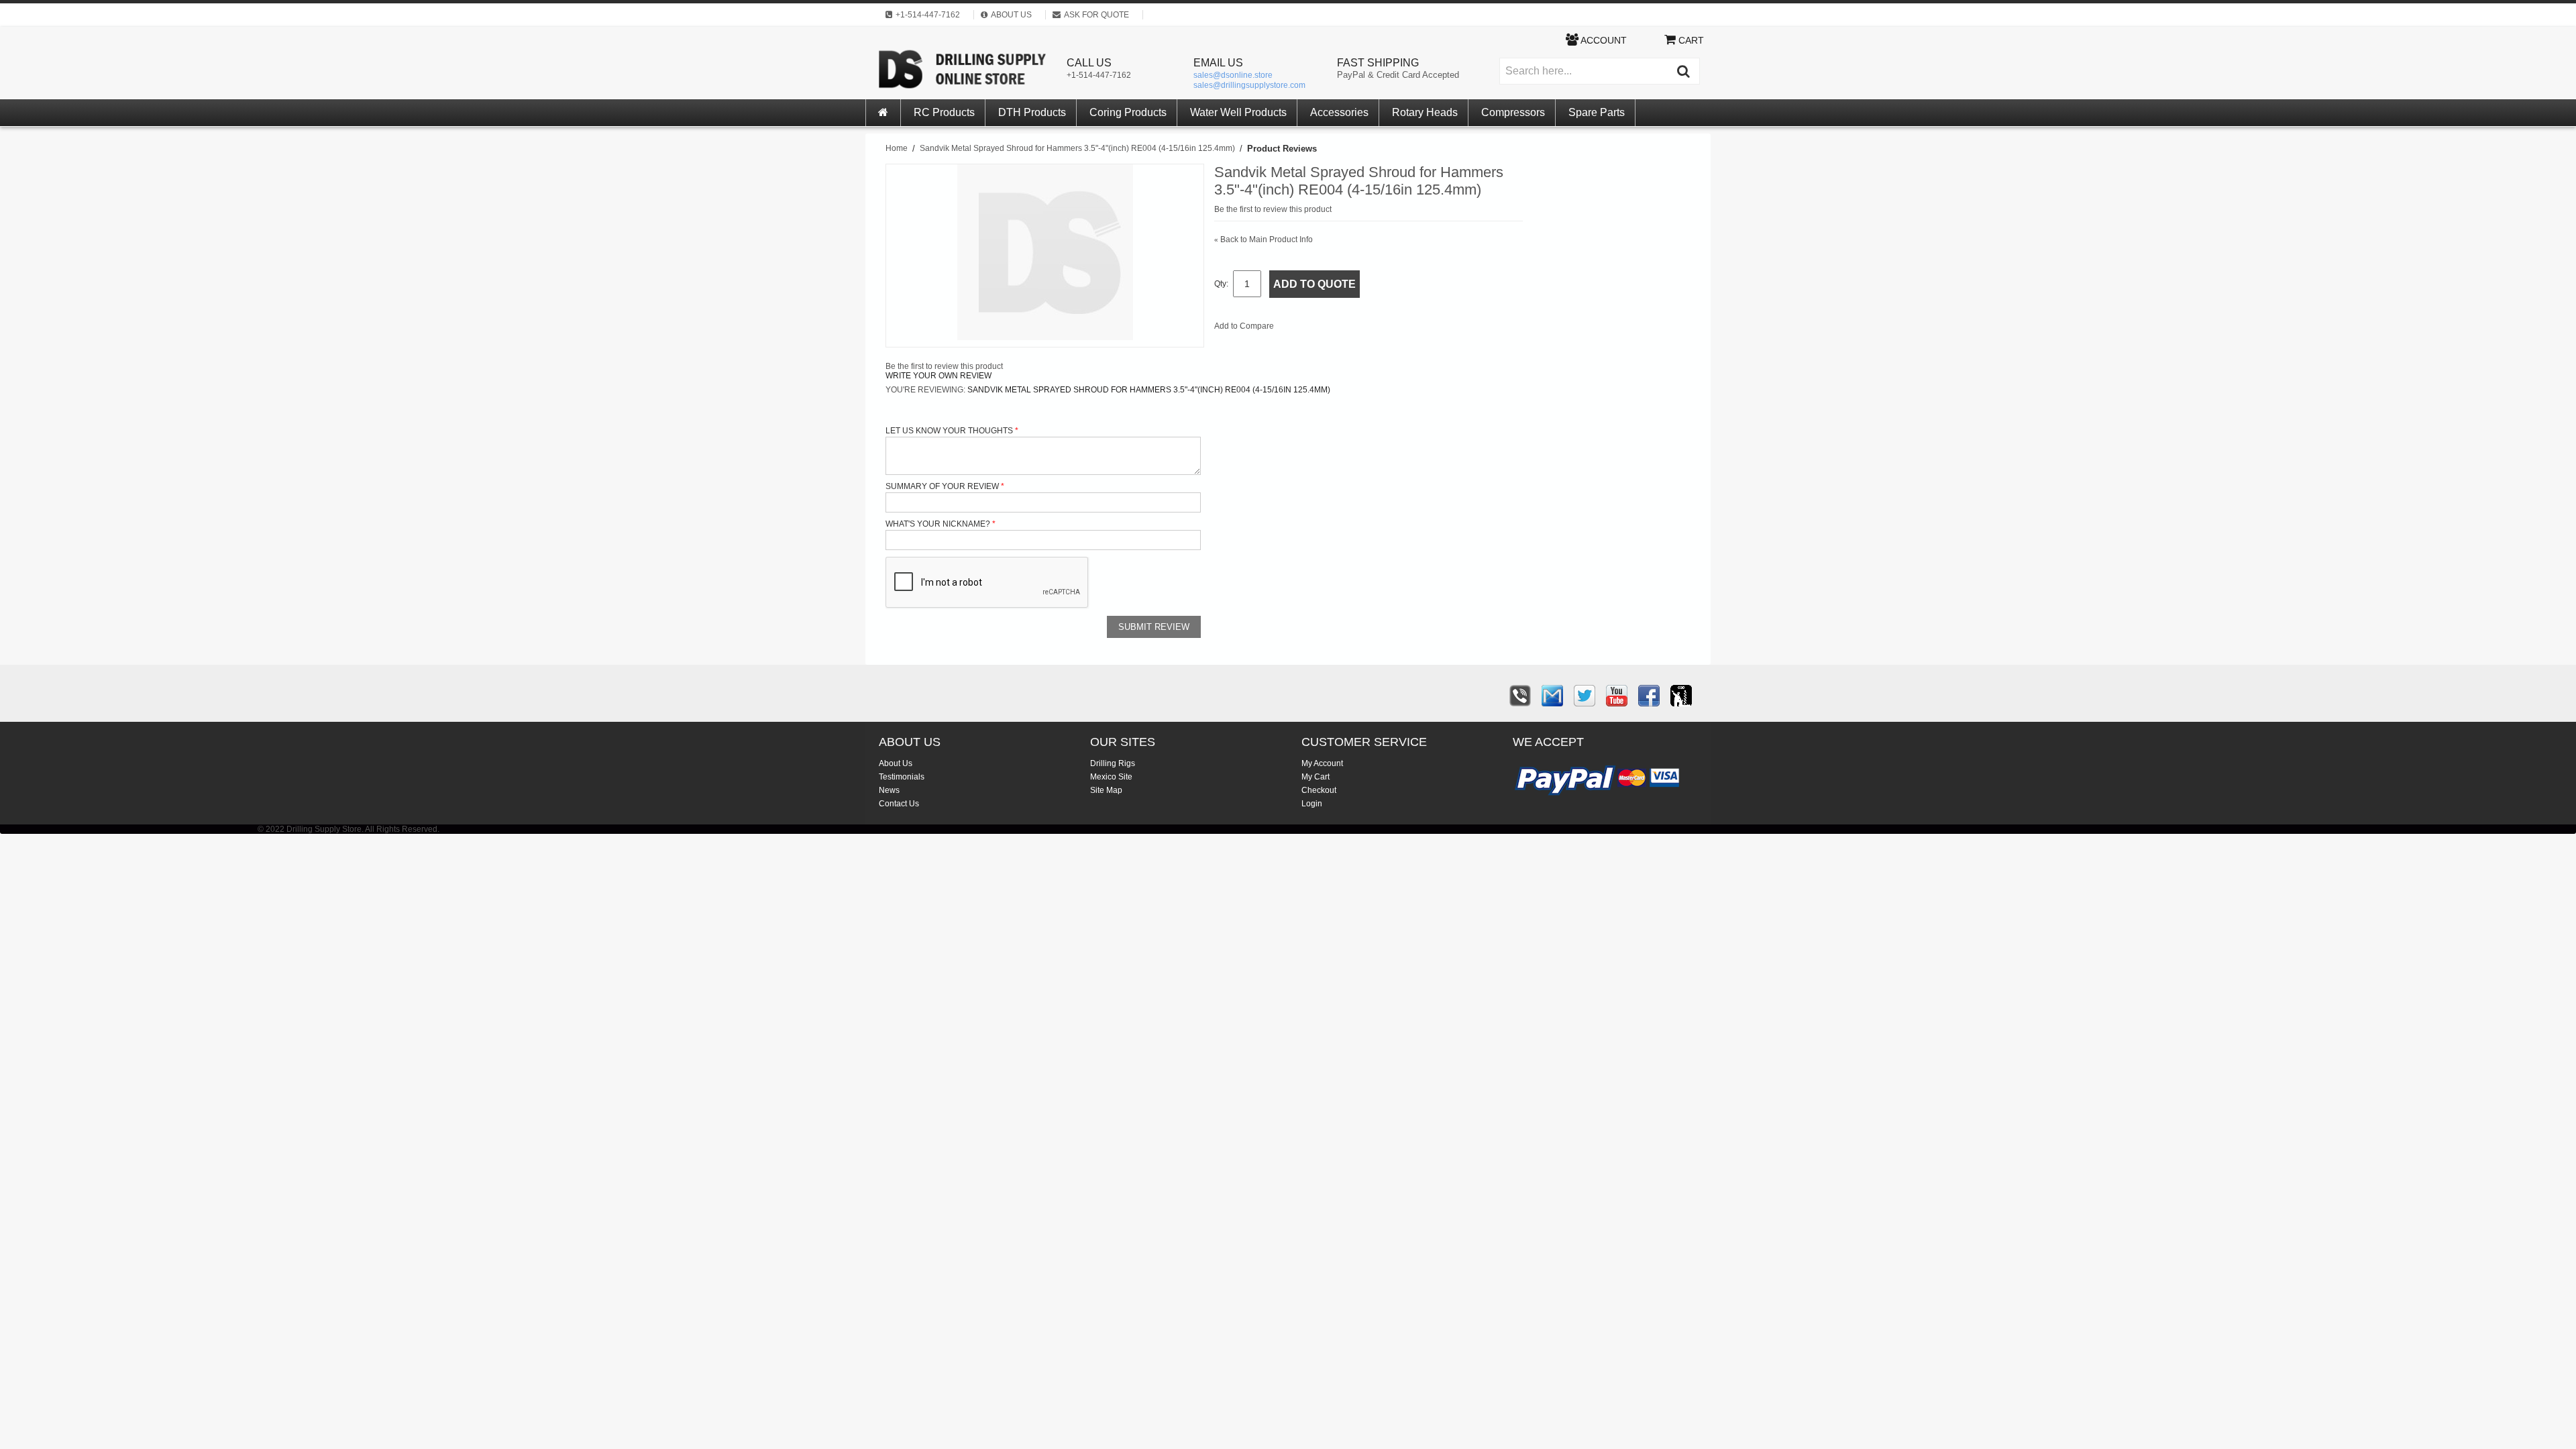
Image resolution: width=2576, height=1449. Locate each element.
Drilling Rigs (1113, 763)
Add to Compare (1244, 326)
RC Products (944, 112)
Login (1312, 804)
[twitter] (1585, 696)
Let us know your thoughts (949, 431)
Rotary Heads (1425, 112)
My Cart (1316, 777)
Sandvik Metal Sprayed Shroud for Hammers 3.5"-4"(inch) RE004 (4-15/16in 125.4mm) (1077, 148)
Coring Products (1128, 112)
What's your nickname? (938, 524)
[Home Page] (883, 113)
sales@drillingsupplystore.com (1249, 85)
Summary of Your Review (942, 486)
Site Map (1106, 790)
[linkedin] (1681, 696)
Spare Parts (1597, 112)
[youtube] (1617, 696)
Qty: (1221, 284)
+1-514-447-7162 (1099, 75)
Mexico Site (1111, 777)
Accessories (1339, 112)
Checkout (1319, 790)
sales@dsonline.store (1233, 75)
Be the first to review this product (1273, 209)
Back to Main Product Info (1264, 239)
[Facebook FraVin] (1649, 696)
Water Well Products (1238, 112)
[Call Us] (1520, 696)
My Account (1322, 763)
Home (897, 148)
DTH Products (1032, 112)
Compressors (1513, 112)
